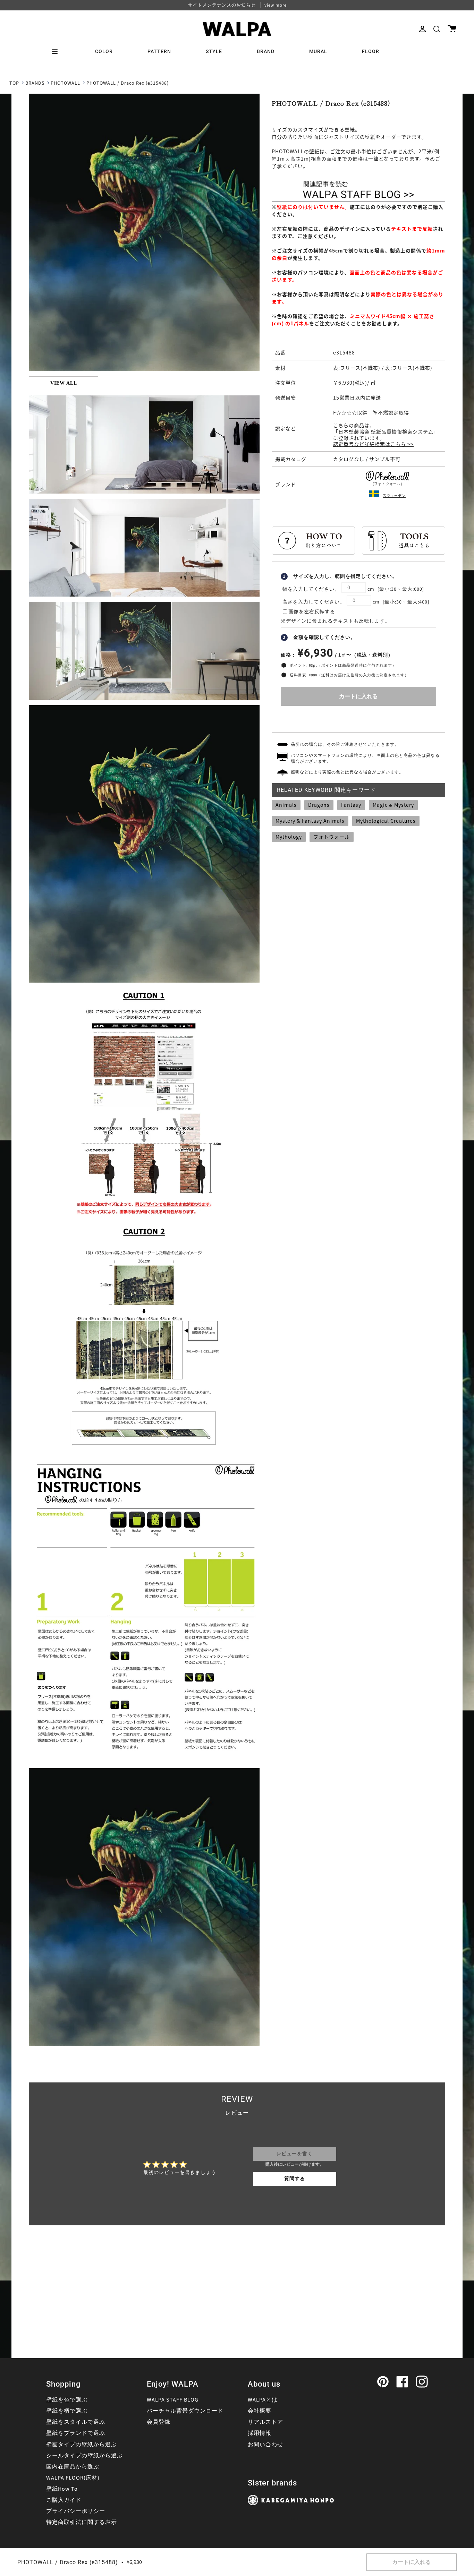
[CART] (452, 29)
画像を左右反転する (312, 612)
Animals (286, 805)
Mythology (289, 837)
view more (276, 5)
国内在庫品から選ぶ (73, 2467)
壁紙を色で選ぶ (67, 2400)
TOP (14, 83)
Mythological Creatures (386, 821)
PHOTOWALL (65, 83)
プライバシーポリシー (76, 2511)
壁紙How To (62, 2489)
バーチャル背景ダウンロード (185, 2411)
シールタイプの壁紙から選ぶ (84, 2456)
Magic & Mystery (393, 805)
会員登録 (159, 2422)
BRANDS (35, 83)
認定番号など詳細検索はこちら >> (373, 444)
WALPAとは (263, 2400)
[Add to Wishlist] (358, 717)
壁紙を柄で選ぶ (67, 2411)
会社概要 (260, 2411)
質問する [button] (295, 2179)
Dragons (319, 805)
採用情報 (260, 2433)
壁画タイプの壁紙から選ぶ (82, 2445)
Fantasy (351, 805)
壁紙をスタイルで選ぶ (76, 2422)
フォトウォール (332, 837)
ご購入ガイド (64, 2500)
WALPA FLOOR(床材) (73, 2478)
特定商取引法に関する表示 (82, 2522)
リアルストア (265, 2422)
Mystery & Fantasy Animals (310, 821)
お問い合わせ (265, 2445)
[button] (437, 29)
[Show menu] (57, 51)
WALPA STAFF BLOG (173, 2400)
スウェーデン (394, 495)
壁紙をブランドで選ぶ (76, 2433)
